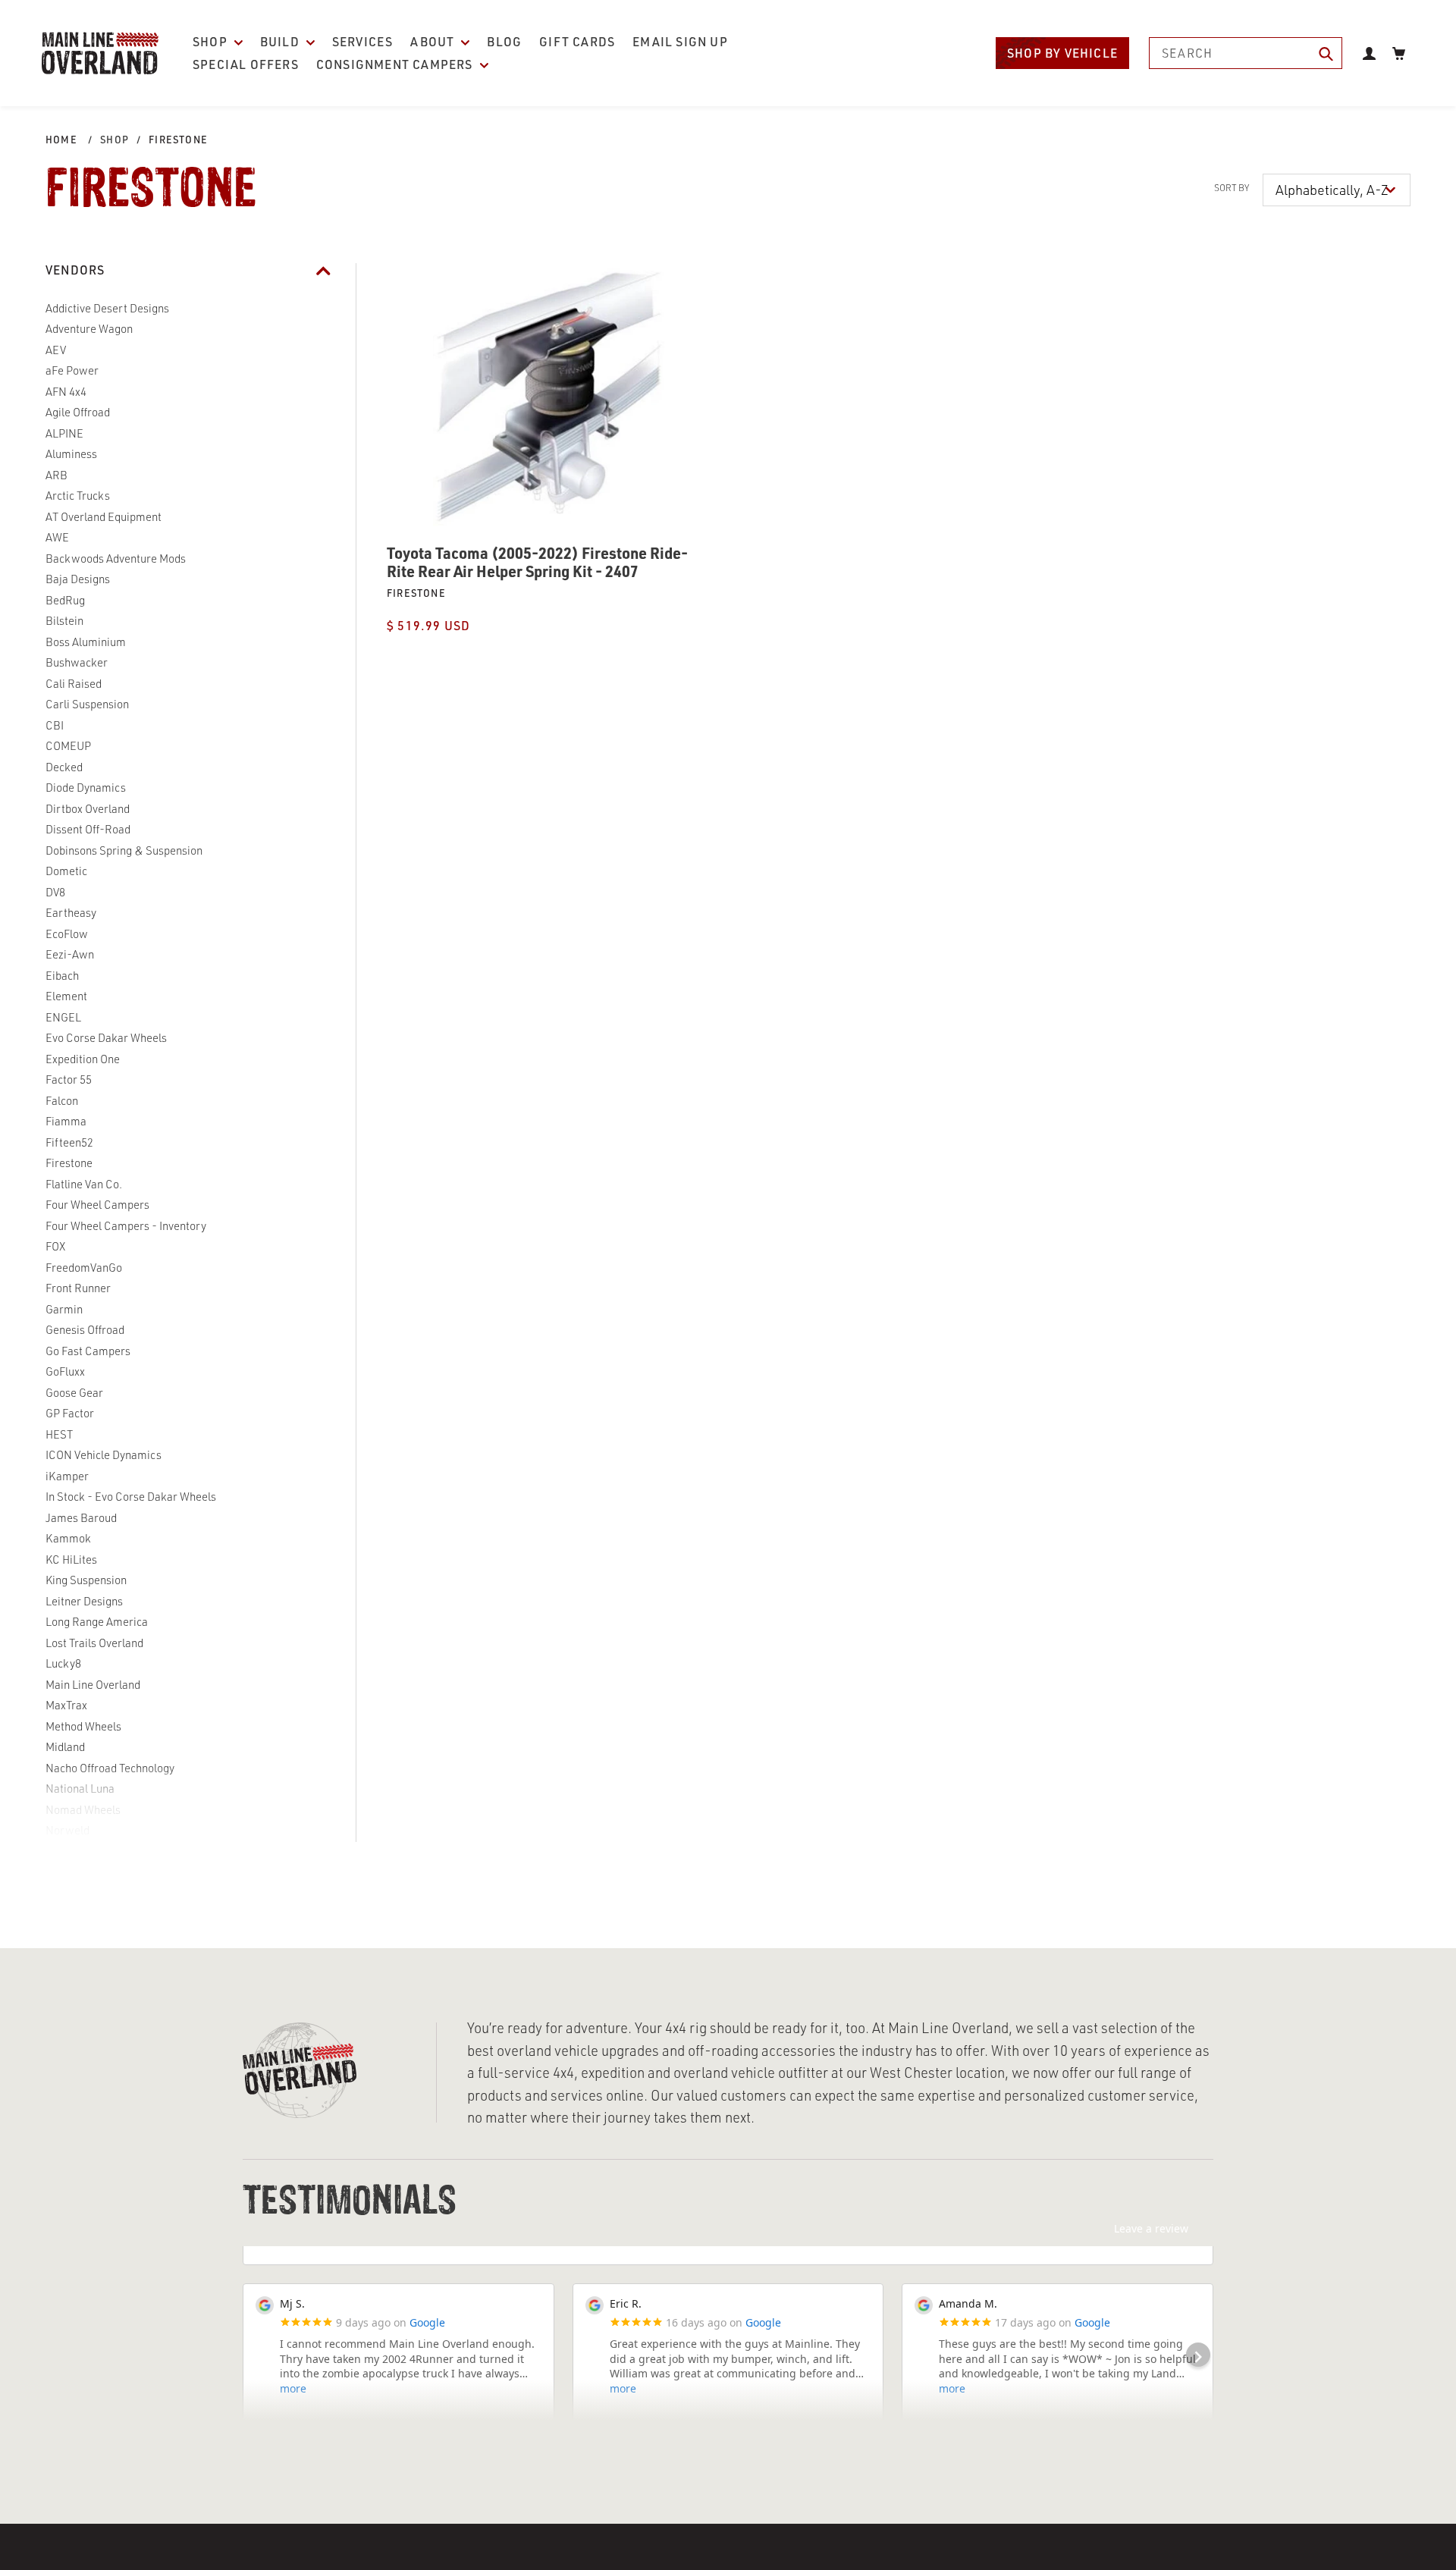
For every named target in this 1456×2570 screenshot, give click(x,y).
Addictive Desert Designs (107, 308)
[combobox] (1246, 53)
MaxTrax (66, 1705)
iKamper (67, 1476)
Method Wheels (83, 1726)
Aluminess (71, 454)
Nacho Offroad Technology (110, 1768)
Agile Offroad (78, 412)
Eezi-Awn (70, 954)
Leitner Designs (84, 1601)
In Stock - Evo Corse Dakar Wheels (131, 1497)
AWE (57, 537)
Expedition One (83, 1059)
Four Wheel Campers (97, 1205)
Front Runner (78, 1288)
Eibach (62, 976)
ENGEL (63, 1017)
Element (66, 996)
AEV (56, 350)
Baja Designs (78, 579)
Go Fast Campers (88, 1351)
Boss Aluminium (86, 642)
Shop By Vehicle (1062, 53)
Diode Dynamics (86, 788)
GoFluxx (65, 1371)
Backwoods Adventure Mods (116, 559)
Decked (64, 767)
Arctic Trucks (78, 496)
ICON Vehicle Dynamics (104, 1455)
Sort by (1232, 188)
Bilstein (64, 621)
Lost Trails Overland (94, 1643)
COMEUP (68, 746)
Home (61, 140)
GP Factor (70, 1413)
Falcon (62, 1101)
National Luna (80, 1789)
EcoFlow (67, 934)
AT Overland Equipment (104, 517)
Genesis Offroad (85, 1330)
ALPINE (64, 433)
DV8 (55, 892)
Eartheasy (71, 913)
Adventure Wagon (89, 329)
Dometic (66, 871)
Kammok (68, 1538)
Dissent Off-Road (88, 829)
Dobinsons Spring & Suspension (124, 850)
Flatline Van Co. (84, 1184)
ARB (56, 475)
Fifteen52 (69, 1142)
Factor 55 (69, 1079)
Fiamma (66, 1121)
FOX (55, 1246)
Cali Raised (74, 684)
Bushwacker (77, 662)
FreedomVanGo (84, 1268)
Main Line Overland (93, 1685)
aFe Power (72, 370)
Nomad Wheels (83, 1810)
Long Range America (97, 1622)
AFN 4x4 (66, 392)
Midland (65, 1747)
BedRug (65, 600)
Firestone (178, 140)
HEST (59, 1434)
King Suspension (86, 1580)
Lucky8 (63, 1663)
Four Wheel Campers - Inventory (126, 1226)
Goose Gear (74, 1393)
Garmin (64, 1309)
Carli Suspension (87, 704)
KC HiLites (71, 1560)
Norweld (67, 1830)
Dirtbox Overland (88, 809)
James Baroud (81, 1518)
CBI (55, 725)
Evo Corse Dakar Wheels (106, 1038)
